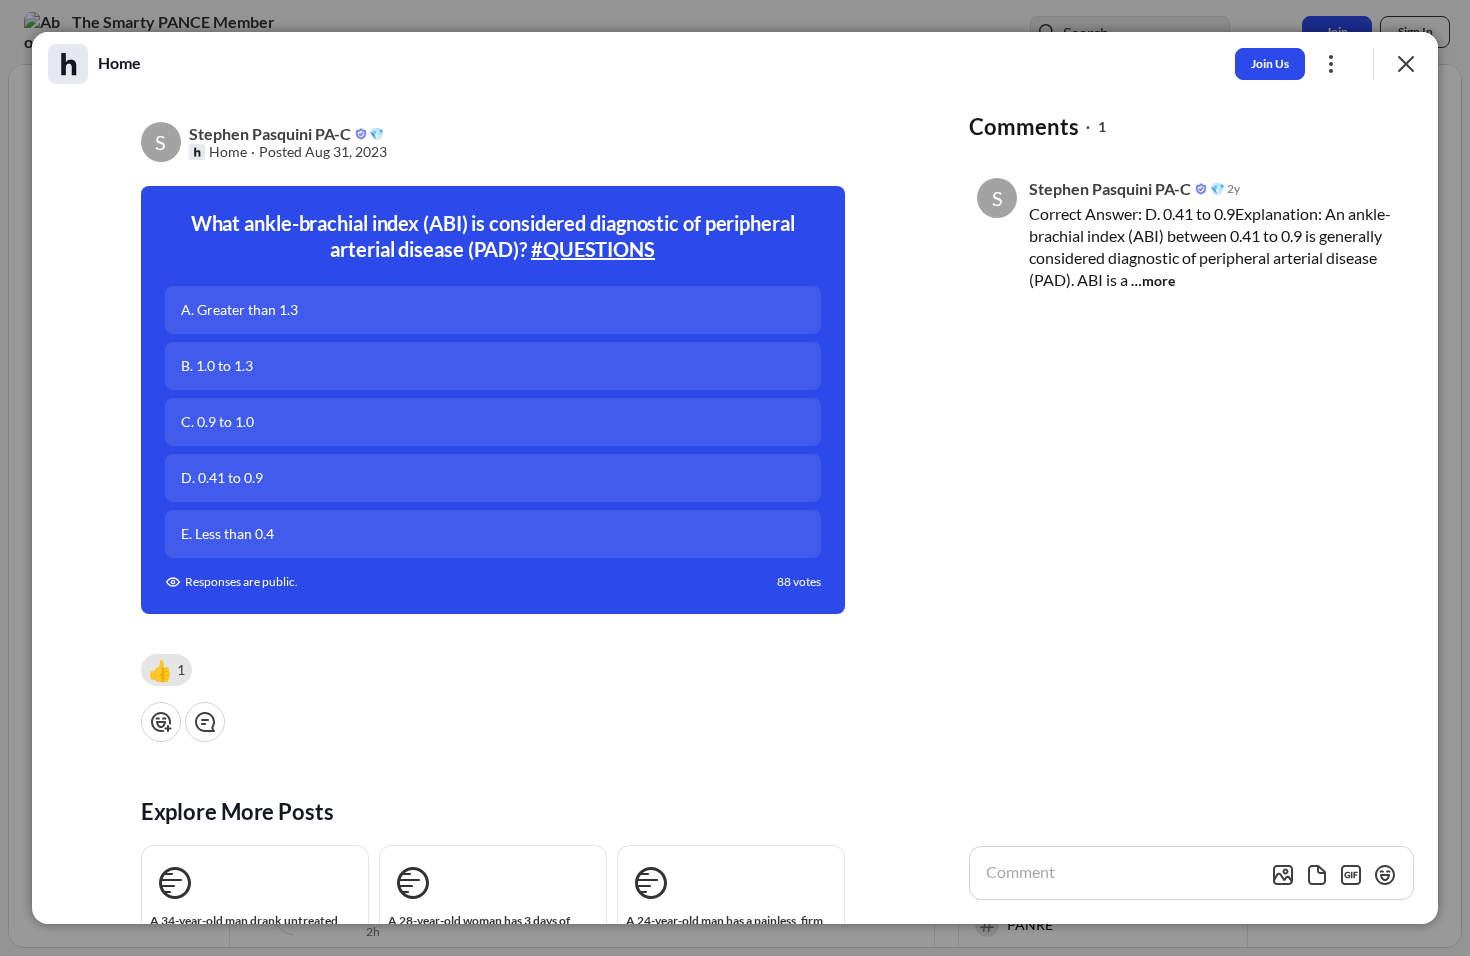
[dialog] (735, 478)
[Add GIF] (1351, 875)
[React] (161, 722)
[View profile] (68, 64)
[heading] (119, 63)
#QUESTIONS (593, 249)
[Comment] (205, 722)
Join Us (1270, 63)
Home (228, 152)
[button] (166, 670)
